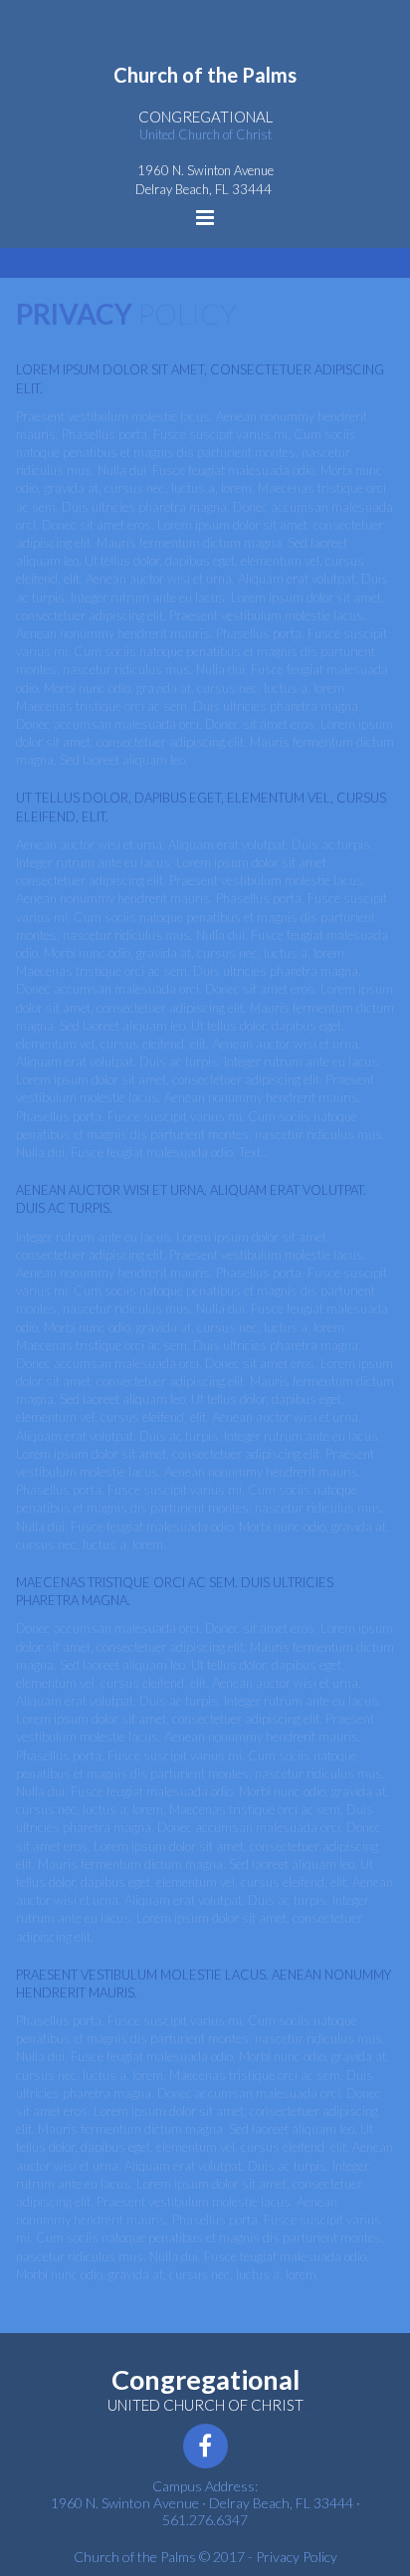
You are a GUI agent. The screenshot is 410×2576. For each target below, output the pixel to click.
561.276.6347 (205, 2520)
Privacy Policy (297, 2557)
